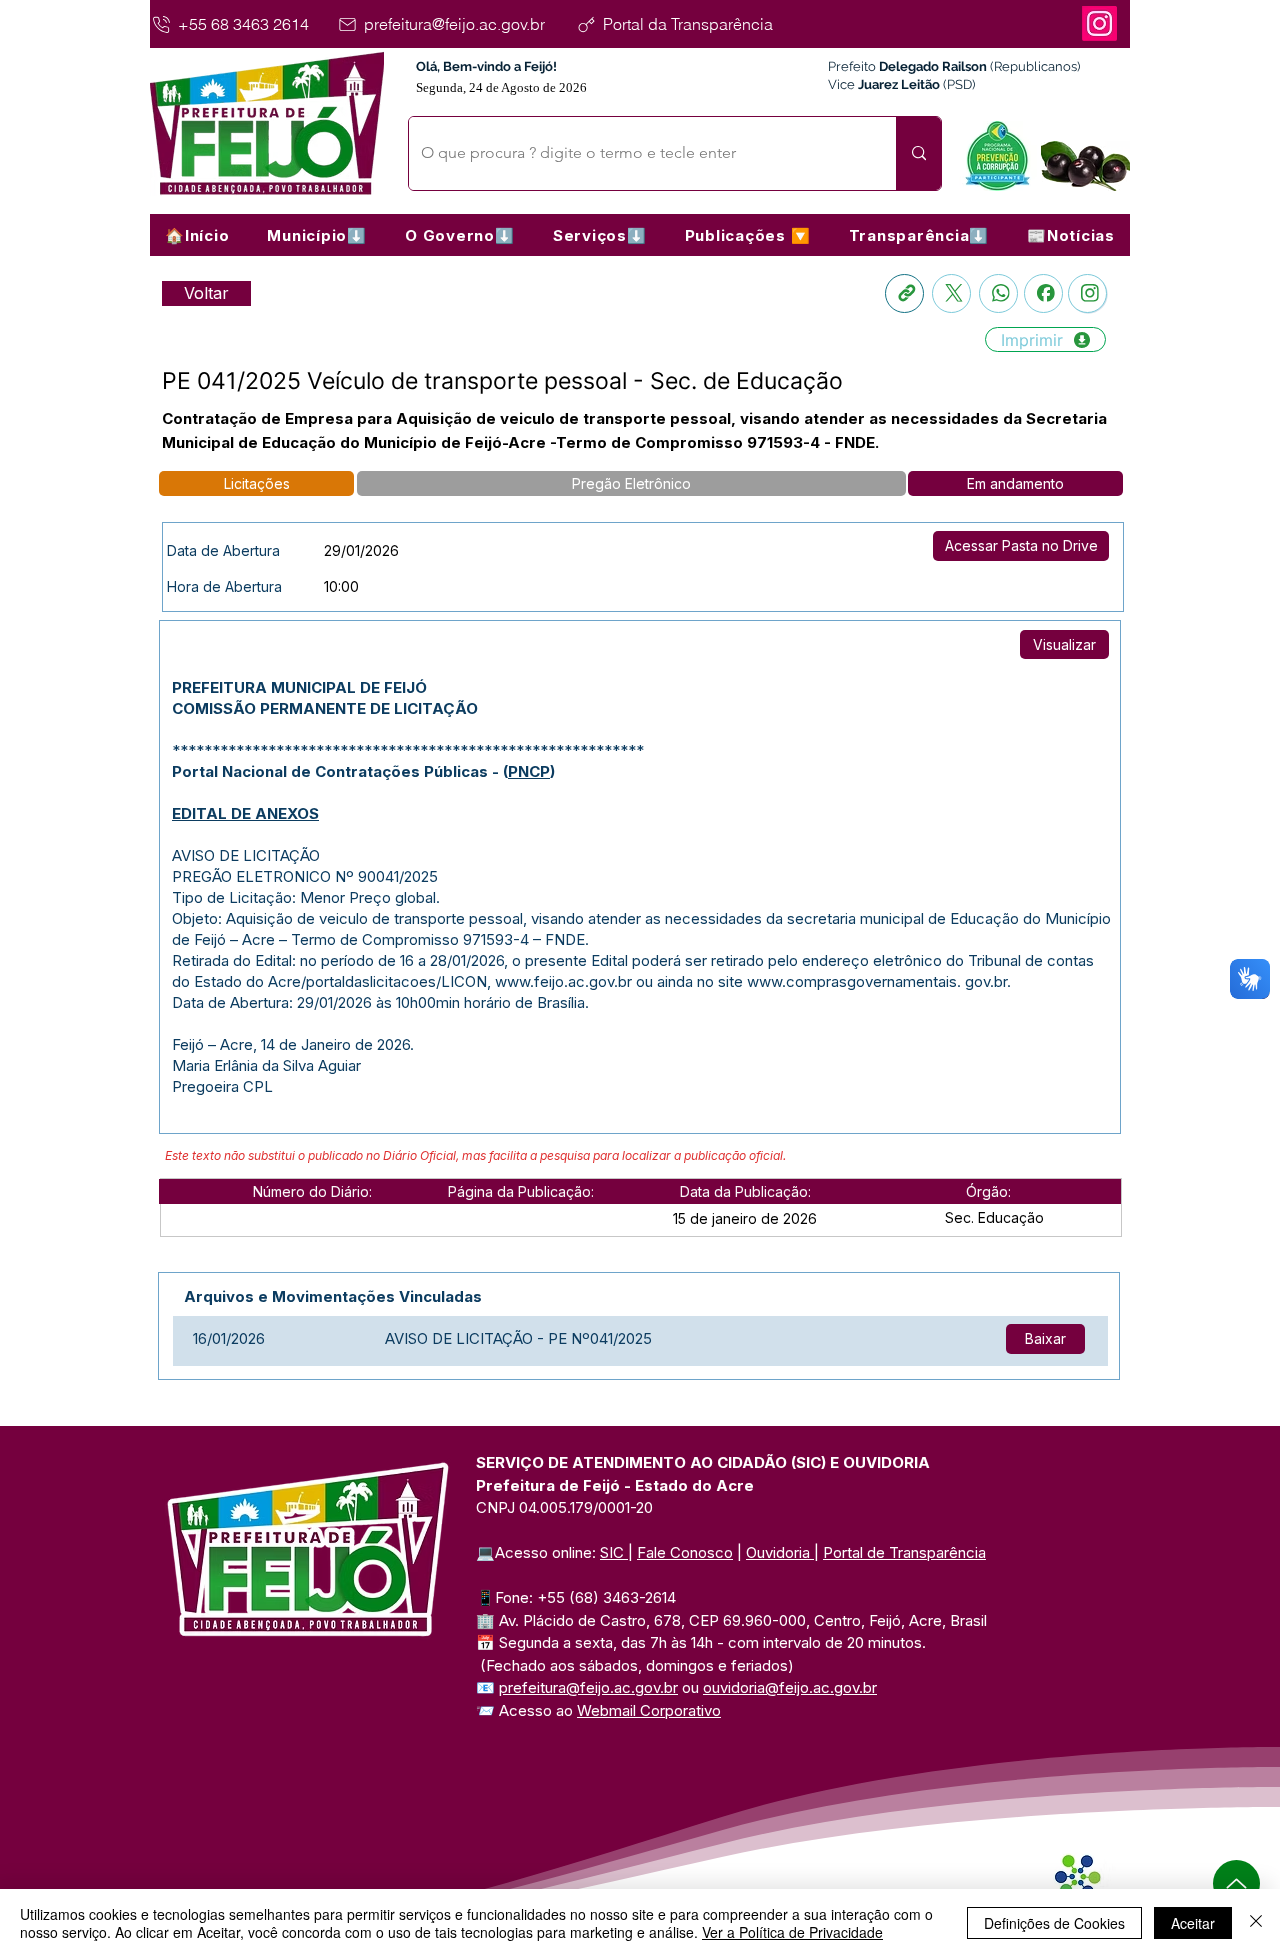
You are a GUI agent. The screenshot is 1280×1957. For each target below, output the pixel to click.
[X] (951, 293)
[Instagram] (1099, 23)
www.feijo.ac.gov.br (563, 981)
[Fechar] (1256, 1923)
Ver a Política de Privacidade (792, 1932)
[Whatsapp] (998, 293)
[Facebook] (1043, 293)
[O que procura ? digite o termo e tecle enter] (918, 153)
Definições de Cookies (1054, 1923)
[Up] (1236, 1883)
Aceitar (1193, 1923)
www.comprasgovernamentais (852, 981)
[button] (317, 235)
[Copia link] (904, 293)
